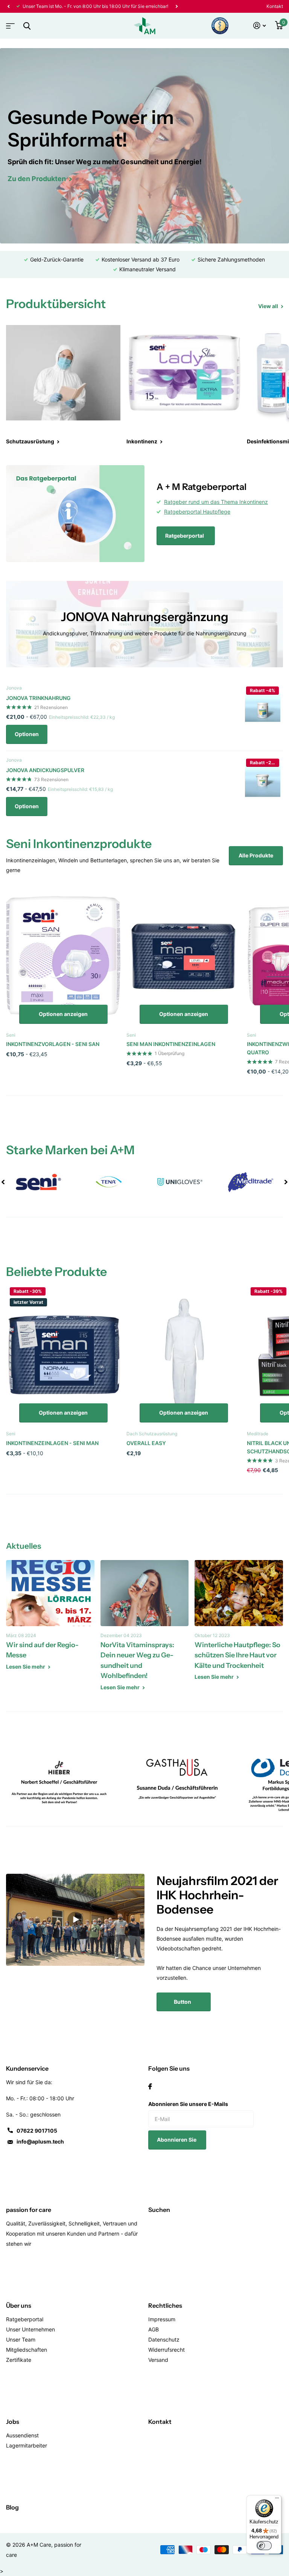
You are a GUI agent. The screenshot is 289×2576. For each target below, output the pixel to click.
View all (269, 306)
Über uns (19, 2305)
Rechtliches (165, 2305)
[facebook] (150, 2086)
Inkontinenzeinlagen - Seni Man (52, 1443)
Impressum (162, 2319)
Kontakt (275, 6)
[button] (8, 6)
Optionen (27, 734)
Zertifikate (19, 2360)
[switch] (264, 2546)
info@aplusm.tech (40, 2141)
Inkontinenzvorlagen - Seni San (53, 1044)
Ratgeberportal (185, 536)
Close (27, 26)
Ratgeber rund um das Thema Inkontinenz (216, 502)
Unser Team (21, 2339)
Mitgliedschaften (27, 2350)
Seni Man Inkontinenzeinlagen (171, 1044)
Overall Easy (146, 1443)
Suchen (159, 2210)
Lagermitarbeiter (27, 2445)
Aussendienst (22, 2435)
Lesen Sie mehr (26, 1667)
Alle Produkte (256, 855)
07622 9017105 (37, 2131)
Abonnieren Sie (177, 2140)
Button (183, 2002)
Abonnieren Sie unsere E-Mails (188, 2104)
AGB (154, 2329)
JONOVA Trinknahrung (38, 698)
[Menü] (277, 2500)
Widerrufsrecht (167, 2350)
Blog (12, 2507)
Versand (158, 2360)
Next (176, 6)
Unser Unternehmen (30, 2329)
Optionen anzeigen (63, 1014)
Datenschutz (164, 2339)
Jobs (13, 2422)
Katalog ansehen (9, 23)
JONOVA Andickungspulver (45, 770)
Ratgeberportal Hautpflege (197, 512)
